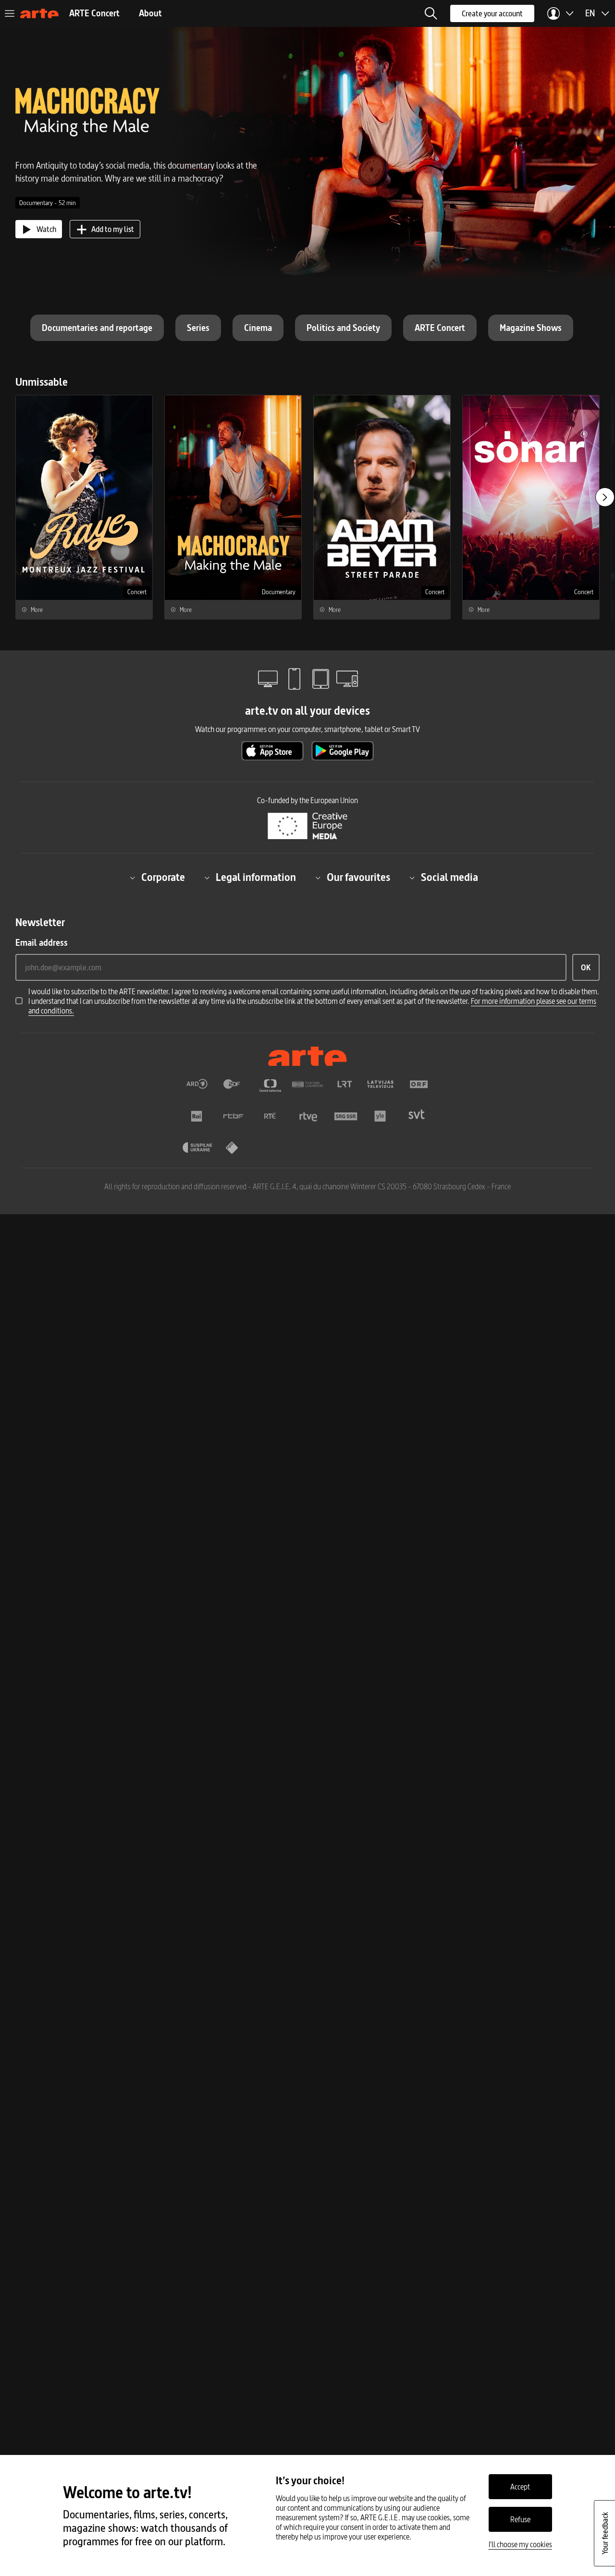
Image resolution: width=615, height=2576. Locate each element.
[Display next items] (605, 497)
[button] (431, 13)
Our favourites (358, 878)
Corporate (163, 878)
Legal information (256, 878)
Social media (449, 878)
